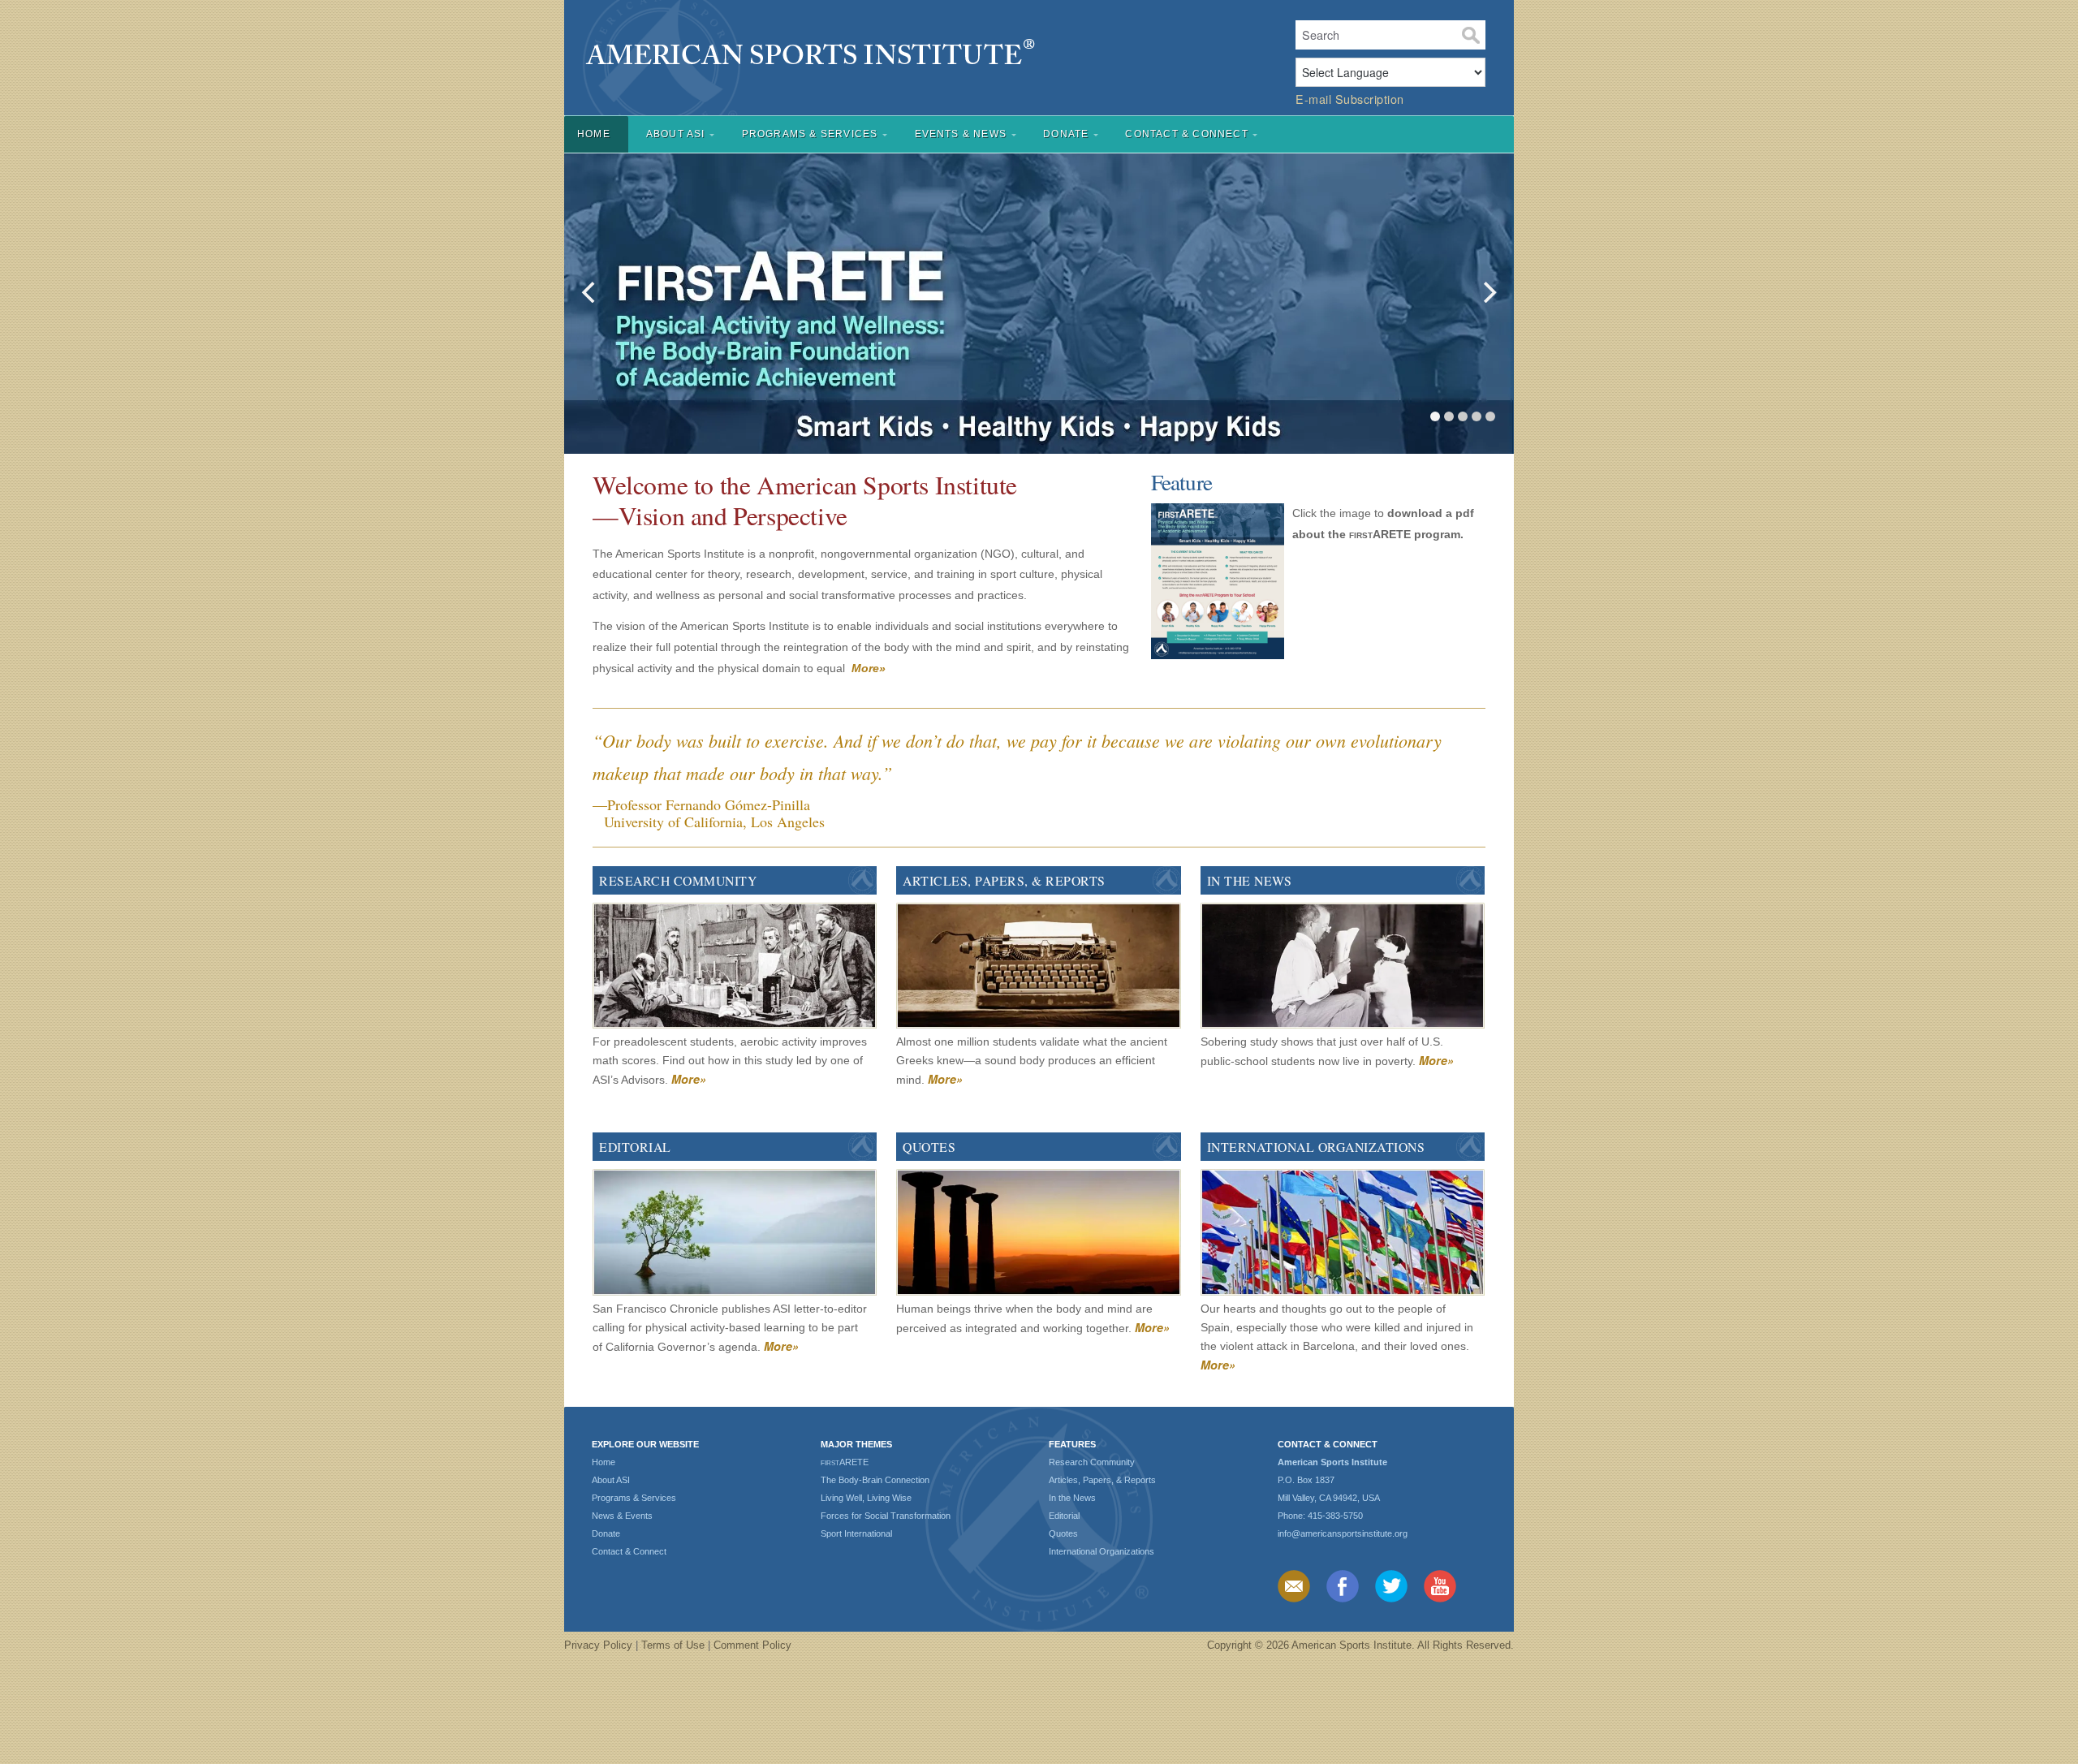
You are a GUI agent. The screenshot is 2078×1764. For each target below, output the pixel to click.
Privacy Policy (598, 1645)
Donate (1066, 134)
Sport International (856, 1533)
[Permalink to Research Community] (735, 968)
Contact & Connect (1186, 134)
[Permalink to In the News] (1343, 968)
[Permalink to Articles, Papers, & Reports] (1038, 968)
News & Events (622, 1516)
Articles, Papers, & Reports (1004, 880)
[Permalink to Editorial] (735, 1234)
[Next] (1488, 292)
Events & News (961, 134)
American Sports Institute (920, 55)
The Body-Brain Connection (875, 1480)
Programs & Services (810, 134)
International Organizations (1316, 1147)
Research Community (678, 880)
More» (689, 1079)
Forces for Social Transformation (886, 1516)
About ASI (676, 134)
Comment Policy (752, 1645)
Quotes (929, 1147)
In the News (1250, 880)
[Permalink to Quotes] (1038, 1234)
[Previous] (590, 292)
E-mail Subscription (1350, 99)
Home (594, 134)
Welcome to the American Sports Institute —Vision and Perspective (805, 500)
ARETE (845, 1462)
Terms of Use (673, 1645)
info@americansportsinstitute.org (1343, 1533)
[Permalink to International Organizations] (1343, 1234)
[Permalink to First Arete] (1039, 298)
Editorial (635, 1147)
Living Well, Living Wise (866, 1498)
